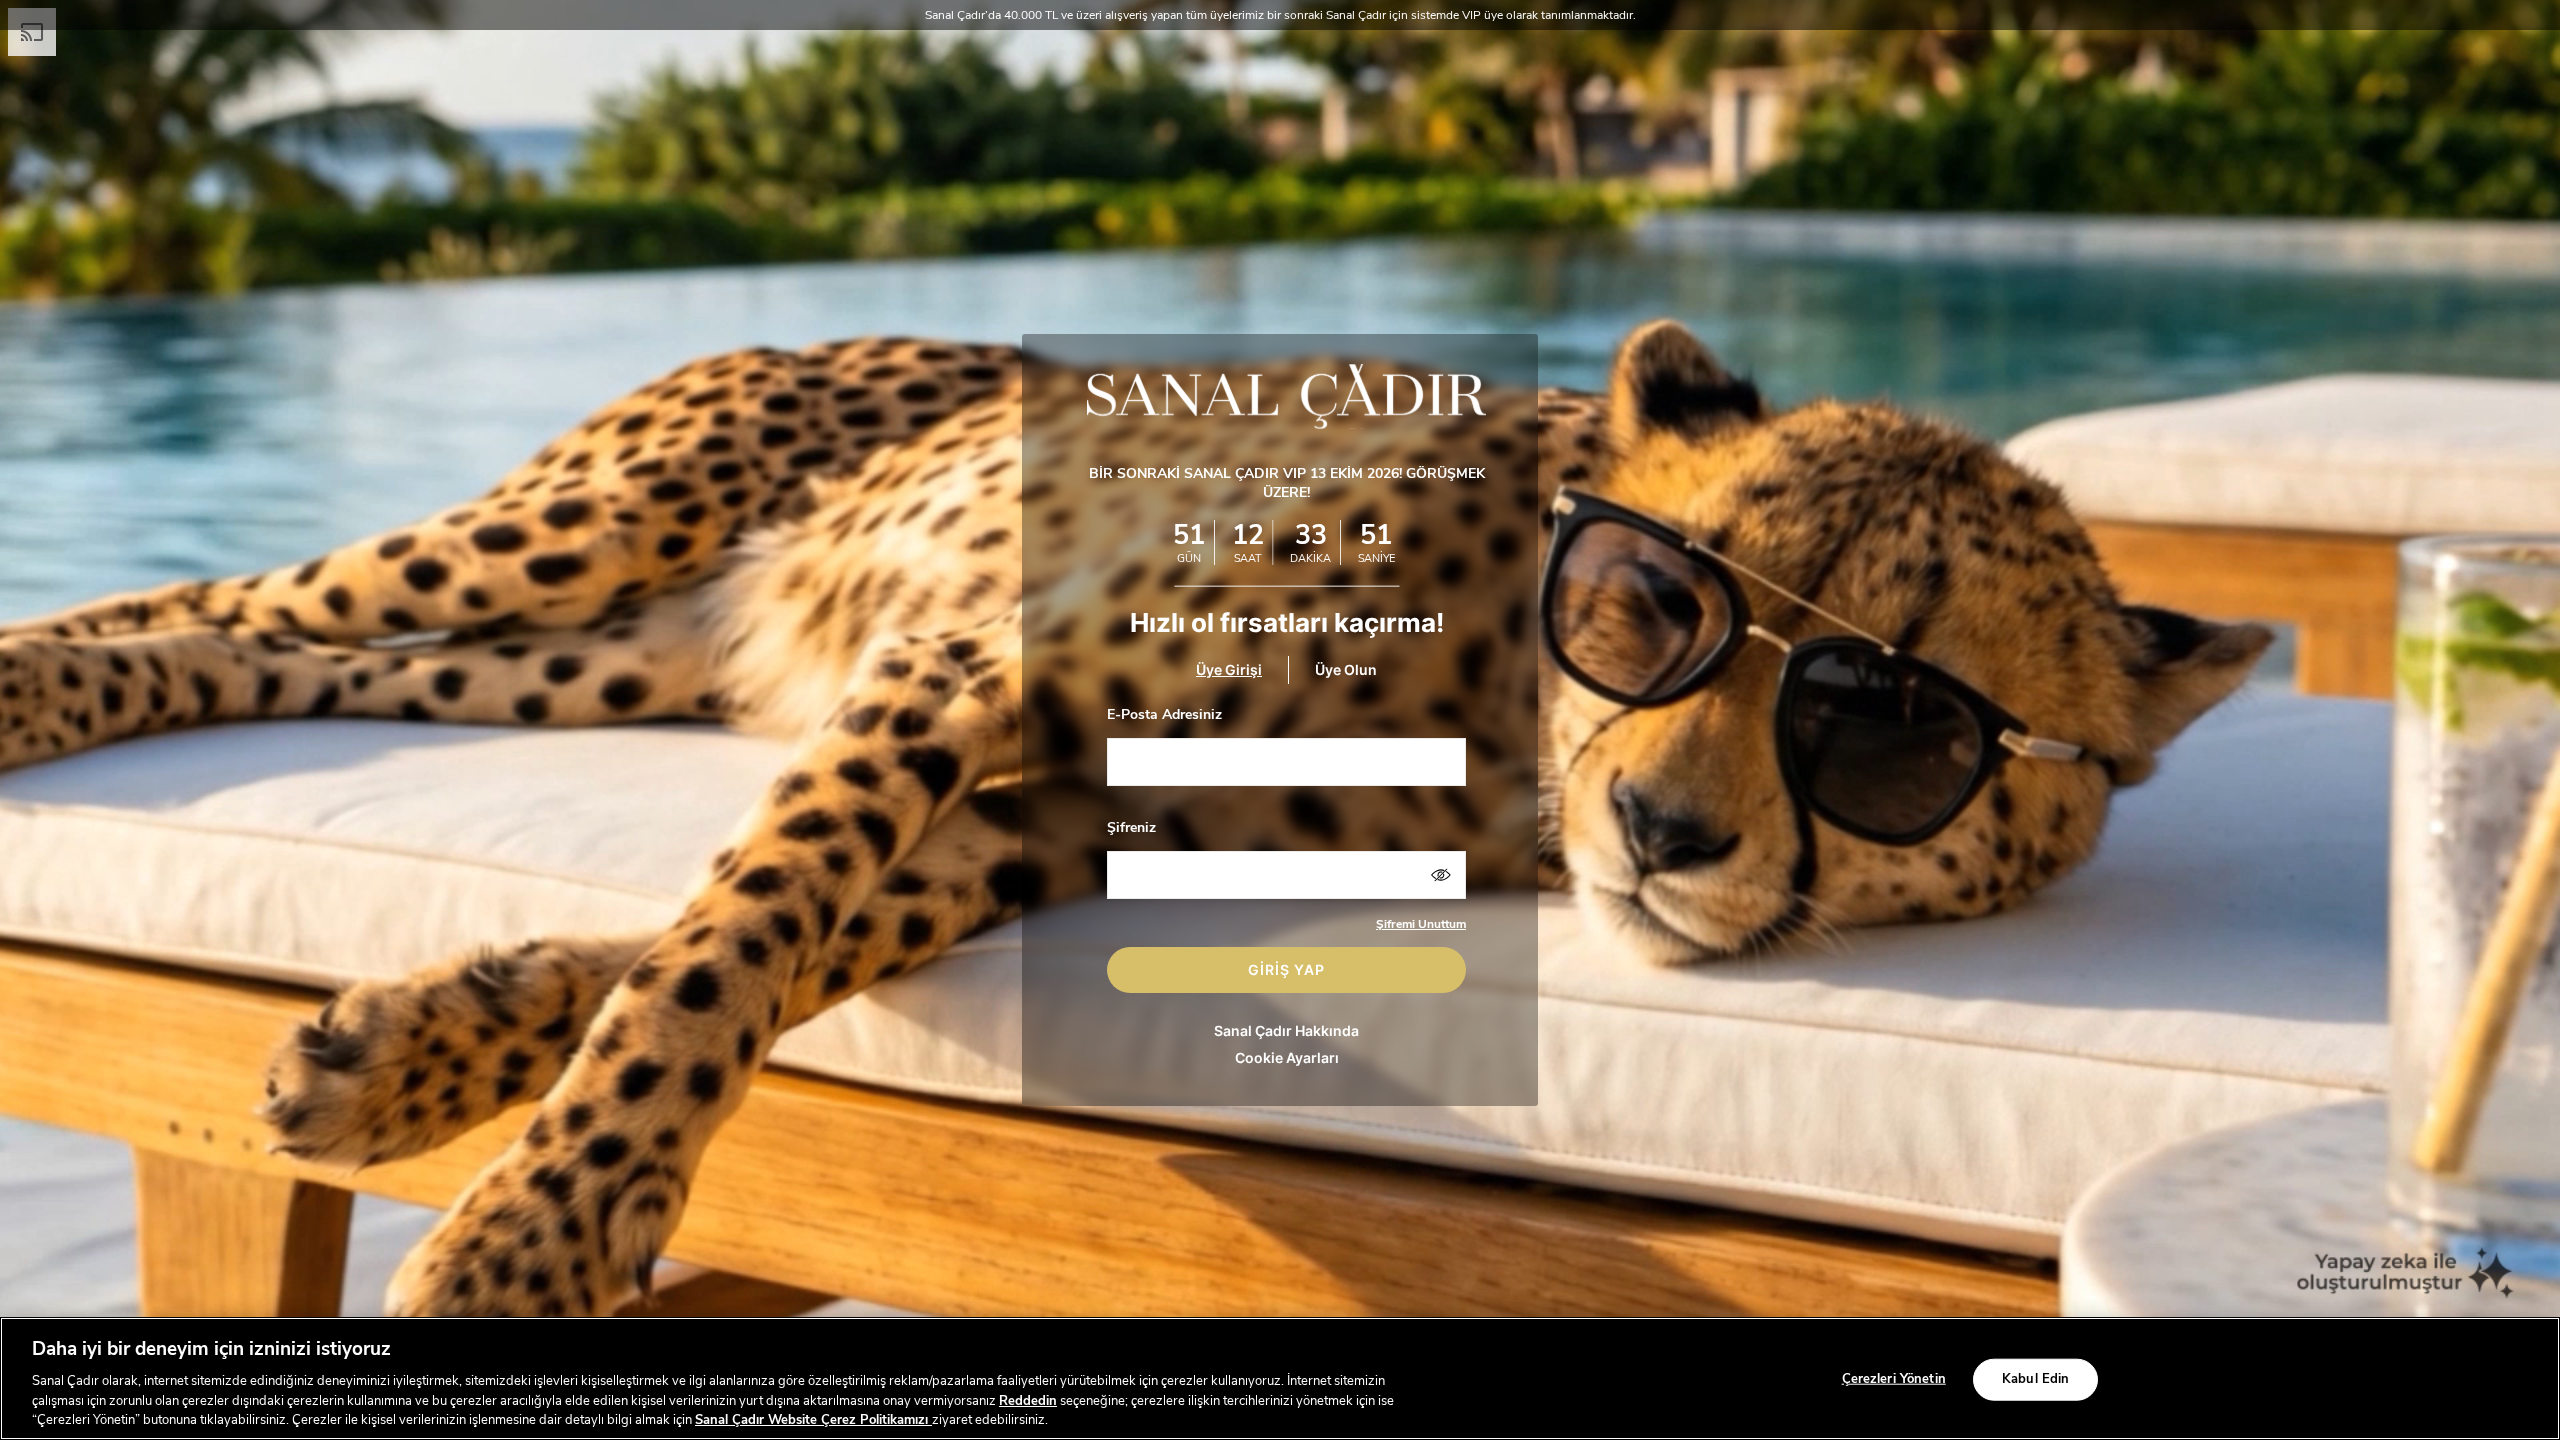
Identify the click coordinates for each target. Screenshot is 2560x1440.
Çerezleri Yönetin (1894, 1379)
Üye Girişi (1229, 669)
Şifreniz (1131, 827)
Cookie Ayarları (1287, 1057)
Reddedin (1028, 1400)
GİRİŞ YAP (1286, 969)
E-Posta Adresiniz (1164, 714)
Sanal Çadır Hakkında (1286, 1030)
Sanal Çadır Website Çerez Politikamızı (813, 1419)
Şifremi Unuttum (1421, 924)
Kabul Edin (2035, 1379)
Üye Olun (1346, 669)
